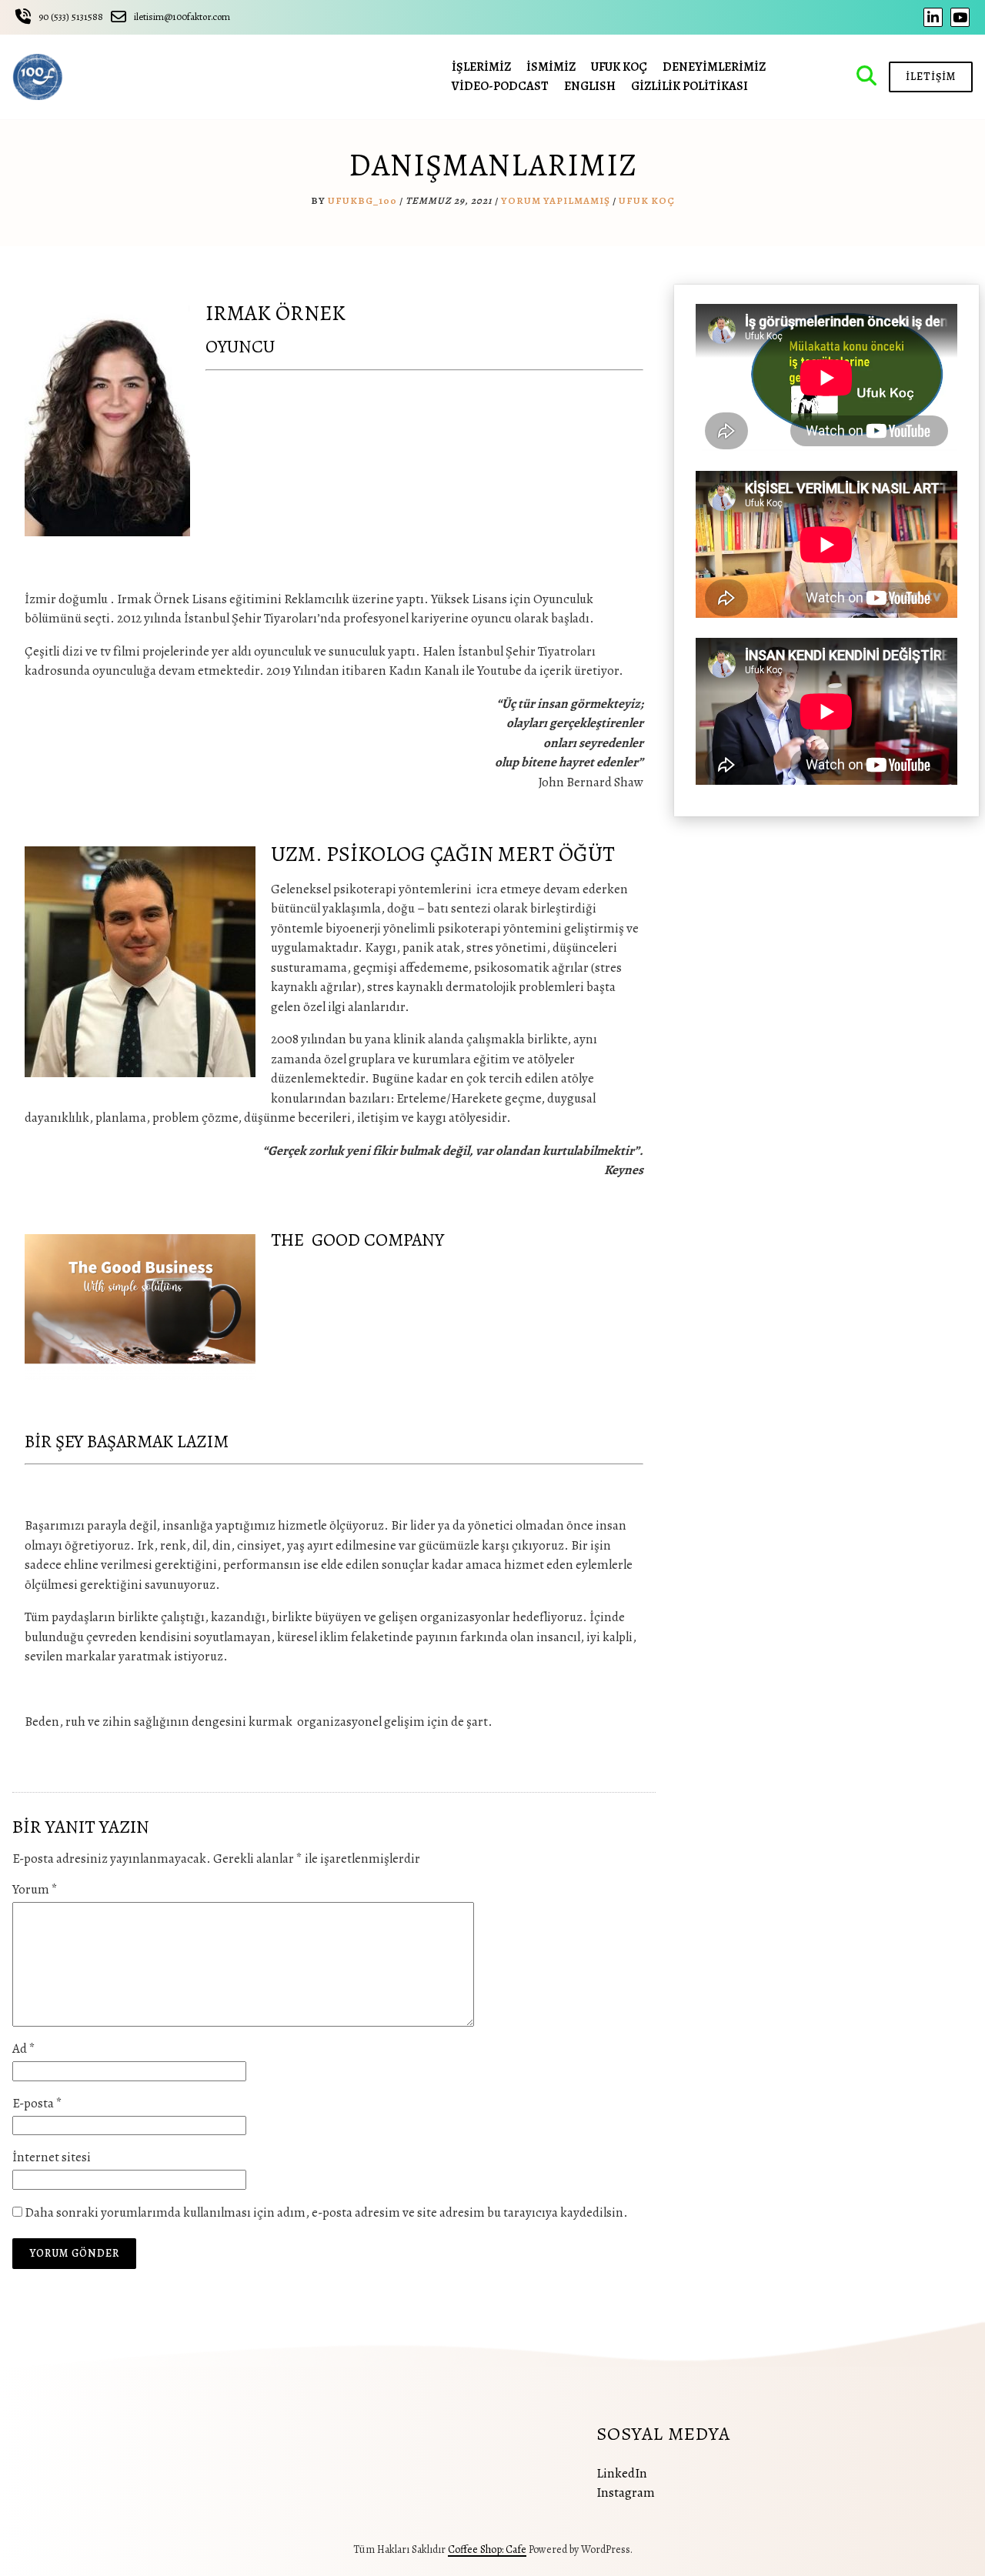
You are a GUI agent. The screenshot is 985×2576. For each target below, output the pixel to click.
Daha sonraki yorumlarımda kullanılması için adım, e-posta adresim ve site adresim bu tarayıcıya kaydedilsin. (326, 2212)
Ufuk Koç (647, 200)
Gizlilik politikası (689, 86)
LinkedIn (622, 2473)
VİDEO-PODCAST (500, 86)
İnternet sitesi (52, 2157)
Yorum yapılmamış (556, 200)
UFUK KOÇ (619, 67)
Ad (24, 2049)
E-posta (37, 2103)
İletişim (931, 77)
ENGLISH (590, 86)
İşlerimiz (481, 67)
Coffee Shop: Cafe (487, 2549)
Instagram (626, 2493)
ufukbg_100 (362, 200)
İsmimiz (551, 67)
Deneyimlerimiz (714, 67)
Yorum (35, 1889)
